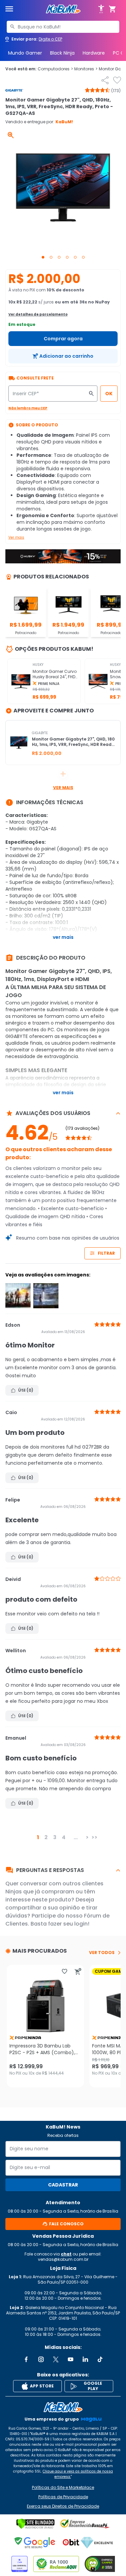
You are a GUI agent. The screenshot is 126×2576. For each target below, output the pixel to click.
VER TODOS (102, 1953)
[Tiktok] (100, 2359)
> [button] (87, 1837)
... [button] (76, 1837)
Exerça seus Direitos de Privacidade (63, 2506)
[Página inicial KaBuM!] (63, 9)
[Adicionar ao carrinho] (78, 1971)
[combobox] (63, 27)
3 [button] (55, 1837)
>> (94, 1837)
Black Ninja (62, 53)
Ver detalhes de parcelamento (38, 314)
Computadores (55, 69)
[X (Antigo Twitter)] (56, 2359)
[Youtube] (71, 2359)
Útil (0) (26, 1390)
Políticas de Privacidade (63, 2497)
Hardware (94, 53)
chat (66, 2254)
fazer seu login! (69, 1924)
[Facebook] (26, 2359)
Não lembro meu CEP (28, 408)
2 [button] (46, 1837)
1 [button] (38, 1837)
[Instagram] (41, 2359)
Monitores (86, 69)
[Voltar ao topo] (63, 2407)
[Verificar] (35, 2524)
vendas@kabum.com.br (63, 2259)
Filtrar (106, 1253)
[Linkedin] (85, 2359)
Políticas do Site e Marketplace (63, 2488)
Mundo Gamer (25, 53)
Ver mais (16, 537)
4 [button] (64, 1837)
